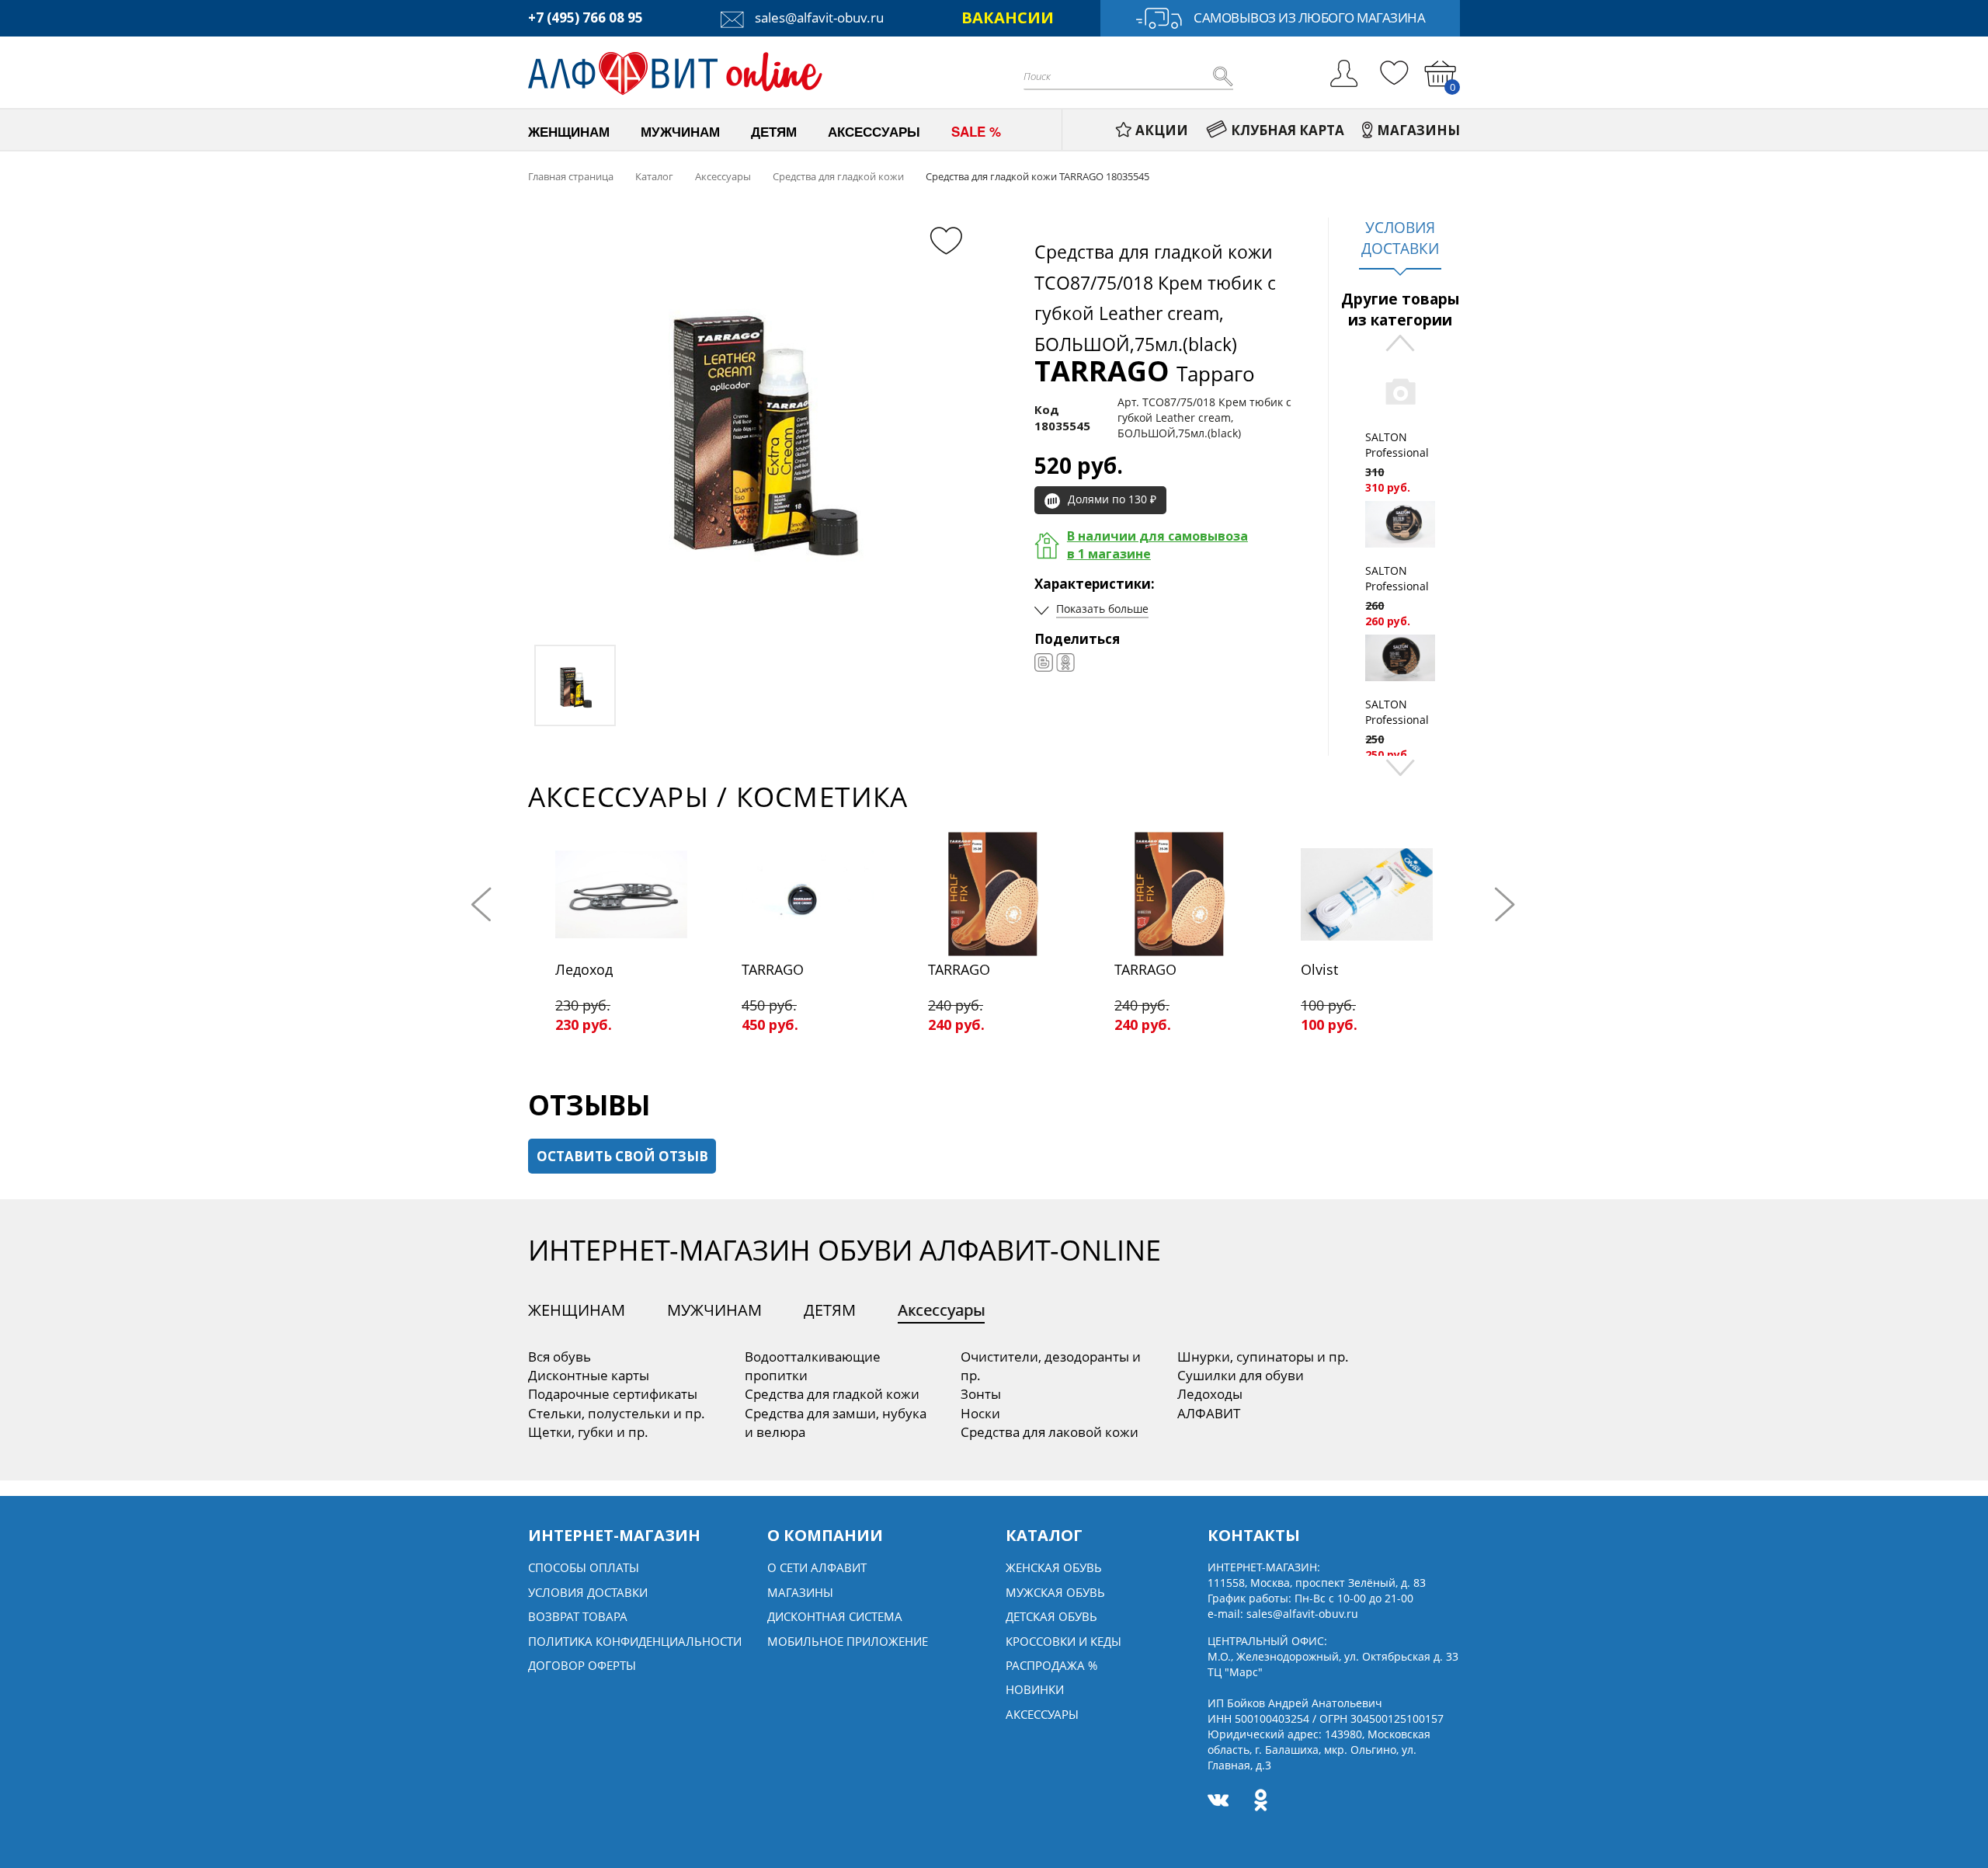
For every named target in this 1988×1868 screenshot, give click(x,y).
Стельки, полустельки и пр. (617, 1413)
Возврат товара (578, 1616)
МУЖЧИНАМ (714, 1310)
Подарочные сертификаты (613, 1394)
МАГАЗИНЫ (1418, 130)
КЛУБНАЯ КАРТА (1288, 130)
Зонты (981, 1394)
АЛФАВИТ (1209, 1413)
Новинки (1035, 1689)
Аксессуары (941, 1310)
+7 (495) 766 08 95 (586, 17)
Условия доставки (588, 1592)
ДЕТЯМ (830, 1310)
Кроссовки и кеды (1064, 1641)
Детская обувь (1051, 1616)
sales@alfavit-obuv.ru (818, 17)
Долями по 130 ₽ (1112, 499)
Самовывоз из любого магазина (1309, 17)
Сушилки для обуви (1241, 1375)
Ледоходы (1210, 1394)
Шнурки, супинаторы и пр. (1263, 1357)
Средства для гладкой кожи (832, 1394)
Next (1400, 766)
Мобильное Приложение (848, 1641)
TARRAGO (1145, 371)
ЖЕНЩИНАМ (577, 1310)
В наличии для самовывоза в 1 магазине (1157, 545)
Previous (1400, 344)
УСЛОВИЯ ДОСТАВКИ (1400, 238)
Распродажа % (1051, 1665)
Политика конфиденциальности (635, 1641)
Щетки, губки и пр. (588, 1432)
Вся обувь (560, 1357)
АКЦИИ (1162, 130)
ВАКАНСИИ (1008, 17)
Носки (980, 1413)
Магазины (800, 1592)
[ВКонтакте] (1044, 663)
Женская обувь (1054, 1567)
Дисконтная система (835, 1616)
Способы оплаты (584, 1567)
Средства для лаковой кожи (1050, 1432)
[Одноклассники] (1065, 663)
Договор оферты (582, 1665)
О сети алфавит (817, 1567)
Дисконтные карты (589, 1375)
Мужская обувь (1055, 1592)
